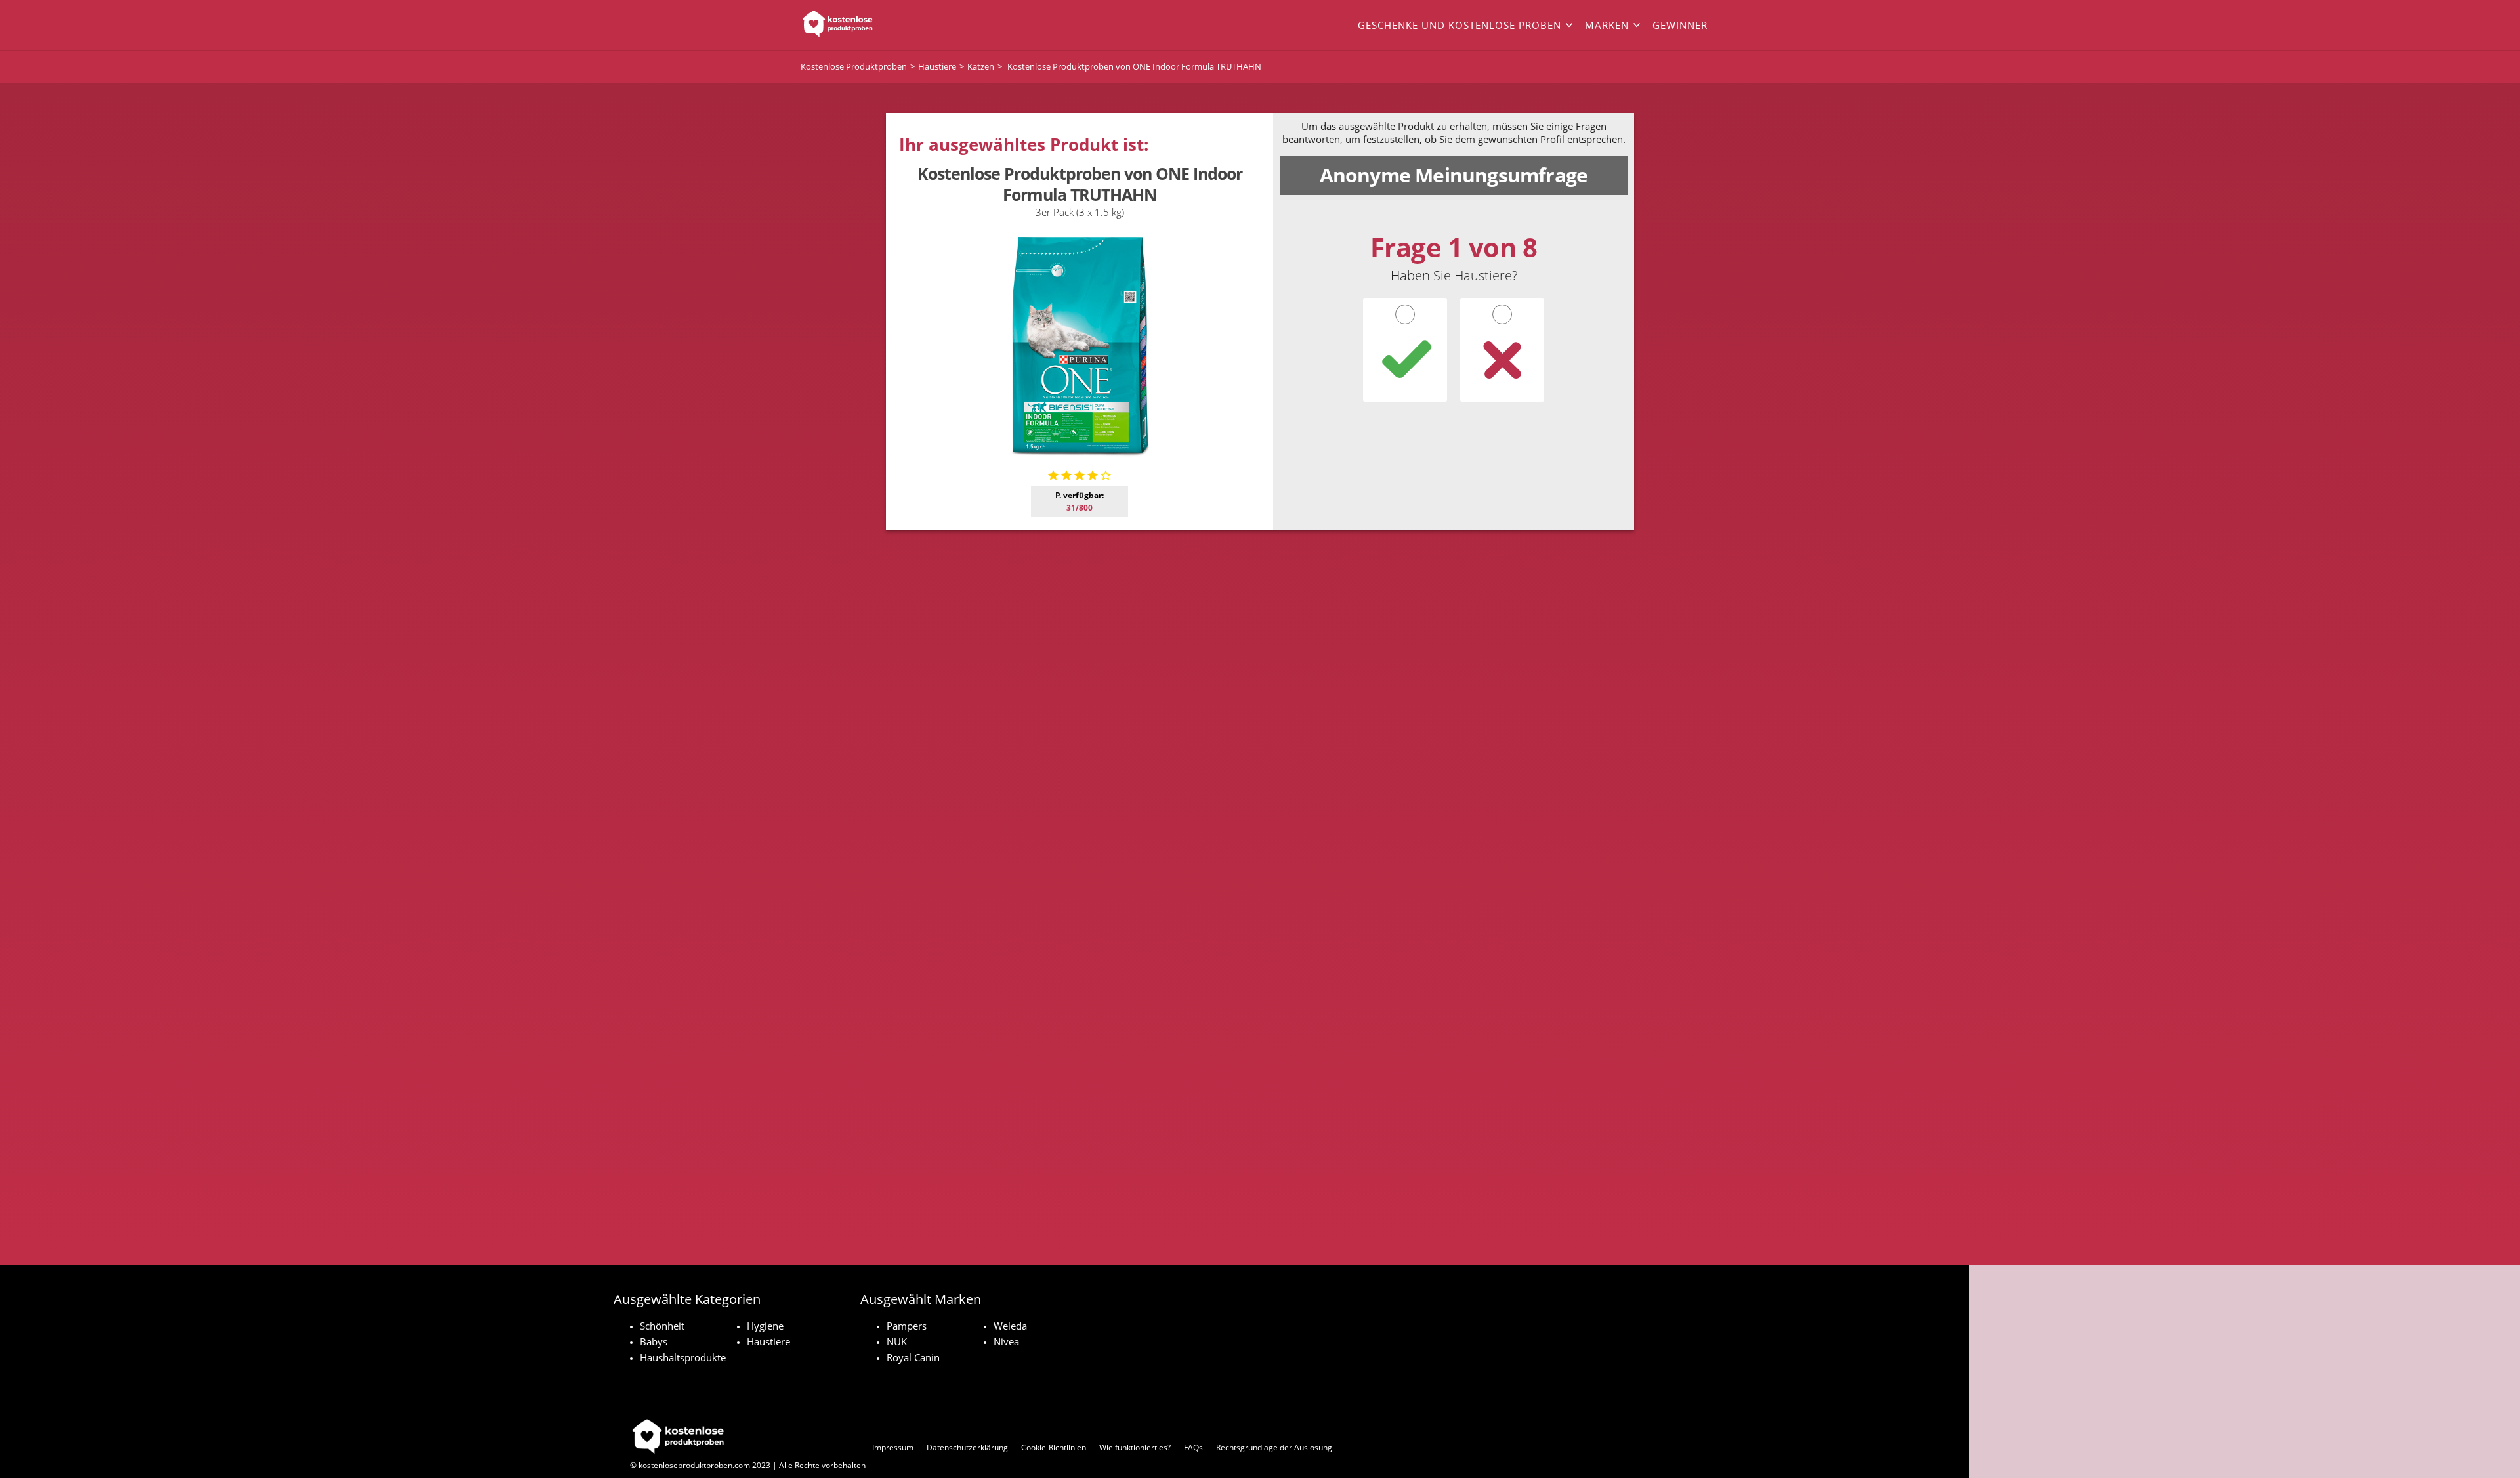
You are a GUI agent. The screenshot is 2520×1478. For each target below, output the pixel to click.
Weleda (1010, 1326)
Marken (1607, 25)
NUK (897, 1341)
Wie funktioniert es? (1135, 1447)
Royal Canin (913, 1357)
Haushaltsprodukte (683, 1357)
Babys (654, 1341)
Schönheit (662, 1326)
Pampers (907, 1326)
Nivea (1006, 1341)
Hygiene (765, 1326)
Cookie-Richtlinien (1054, 1447)
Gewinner (1680, 25)
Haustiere (768, 1341)
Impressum (893, 1447)
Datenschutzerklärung (967, 1447)
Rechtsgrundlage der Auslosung (1274, 1447)
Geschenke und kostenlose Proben (1459, 25)
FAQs (1193, 1447)
